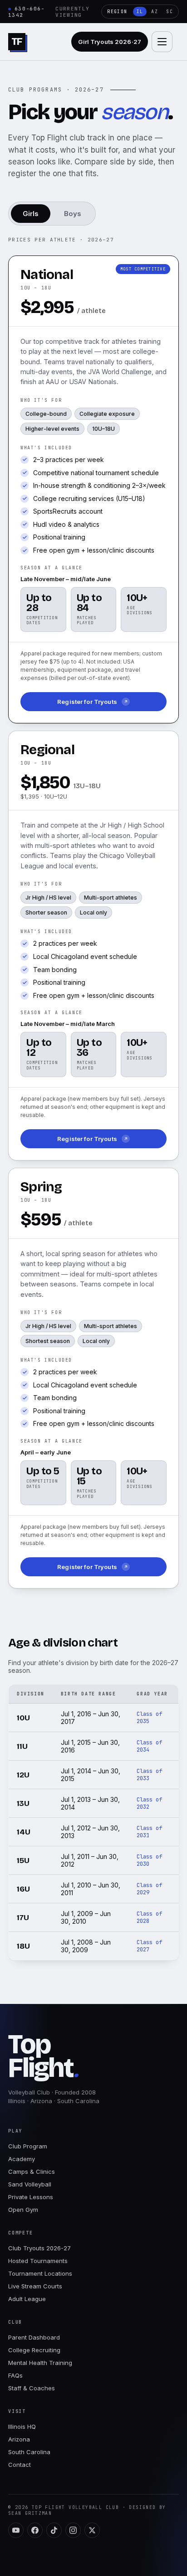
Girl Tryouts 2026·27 (110, 42)
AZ (155, 12)
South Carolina (29, 2452)
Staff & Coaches (32, 2388)
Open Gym (23, 2210)
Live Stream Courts (35, 2286)
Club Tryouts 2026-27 (39, 2248)
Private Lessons (31, 2197)
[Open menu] (162, 42)
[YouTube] (16, 2530)
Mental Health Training (40, 2363)
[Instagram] (73, 2530)
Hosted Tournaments (38, 2261)
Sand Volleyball (30, 2184)
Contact (20, 2465)
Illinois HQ (22, 2427)
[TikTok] (54, 2530)
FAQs (15, 2375)
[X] (92, 2530)
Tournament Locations (40, 2273)
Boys (73, 214)
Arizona (19, 2439)
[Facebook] (35, 2530)
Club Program (28, 2146)
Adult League (27, 2299)
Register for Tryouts (87, 702)
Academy (22, 2159)
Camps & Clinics (32, 2172)
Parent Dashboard (34, 2337)
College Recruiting (34, 2350)
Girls (31, 214)
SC (170, 12)
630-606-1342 (27, 12)
